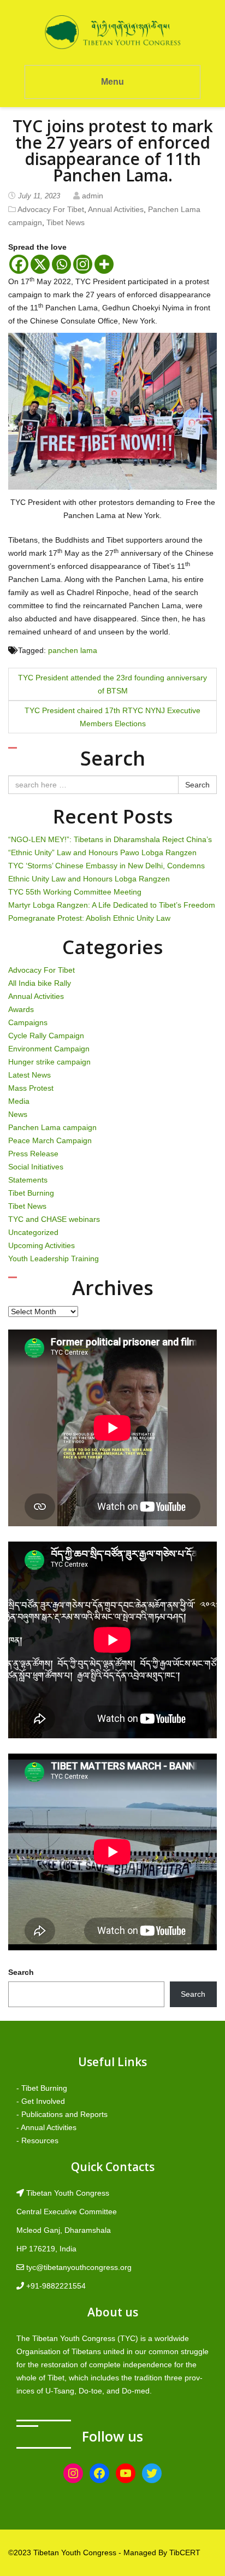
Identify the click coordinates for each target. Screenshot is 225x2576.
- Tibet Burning (42, 2088)
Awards (21, 1009)
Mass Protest (31, 1088)
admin (93, 196)
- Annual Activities (46, 2127)
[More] (104, 264)
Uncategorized (33, 1232)
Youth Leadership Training (54, 1258)
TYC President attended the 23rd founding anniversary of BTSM (112, 684)
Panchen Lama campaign (52, 1127)
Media (19, 1101)
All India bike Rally (40, 983)
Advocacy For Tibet (51, 209)
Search (197, 785)
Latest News (29, 1075)
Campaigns (28, 1022)
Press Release (33, 1154)
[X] (40, 264)
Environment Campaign (49, 1049)
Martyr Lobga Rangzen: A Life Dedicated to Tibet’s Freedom (112, 905)
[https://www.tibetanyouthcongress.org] (112, 32)
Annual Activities (116, 209)
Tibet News (66, 222)
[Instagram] (83, 264)
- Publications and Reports (62, 2114)
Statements (28, 1180)
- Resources (37, 2140)
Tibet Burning (31, 1193)
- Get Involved (41, 2101)
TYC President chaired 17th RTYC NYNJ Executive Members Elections (112, 717)
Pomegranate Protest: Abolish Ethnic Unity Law (89, 918)
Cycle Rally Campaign (46, 1036)
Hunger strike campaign (49, 1062)
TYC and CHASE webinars (54, 1219)
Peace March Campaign (50, 1140)
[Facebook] (19, 264)
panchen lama (73, 650)
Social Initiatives (36, 1167)
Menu (112, 82)
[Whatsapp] (61, 264)
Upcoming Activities (42, 1245)
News (18, 1114)
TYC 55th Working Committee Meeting (75, 892)
